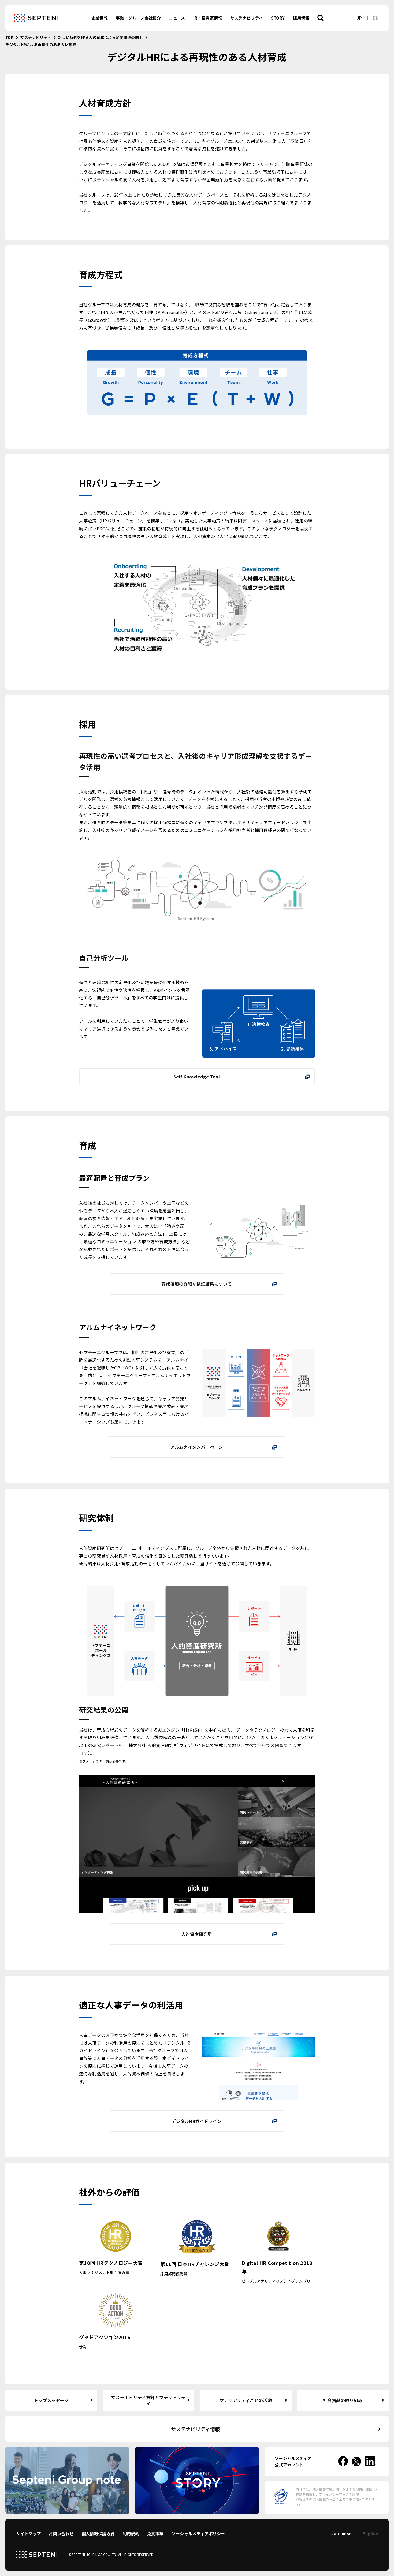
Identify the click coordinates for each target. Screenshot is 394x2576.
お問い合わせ (61, 2534)
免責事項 (155, 2534)
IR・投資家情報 (208, 18)
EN (376, 18)
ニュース (177, 18)
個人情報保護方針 (98, 2534)
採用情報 (301, 18)
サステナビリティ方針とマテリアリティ (148, 2400)
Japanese (341, 2534)
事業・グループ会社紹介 (138, 18)
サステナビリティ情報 (196, 2429)
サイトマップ (28, 2534)
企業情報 (100, 18)
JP (359, 18)
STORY (278, 18)
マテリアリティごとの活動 (246, 2400)
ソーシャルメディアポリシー (198, 2534)
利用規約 (131, 2534)
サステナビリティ (247, 18)
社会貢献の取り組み (343, 2400)
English (370, 2534)
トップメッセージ (51, 2400)
